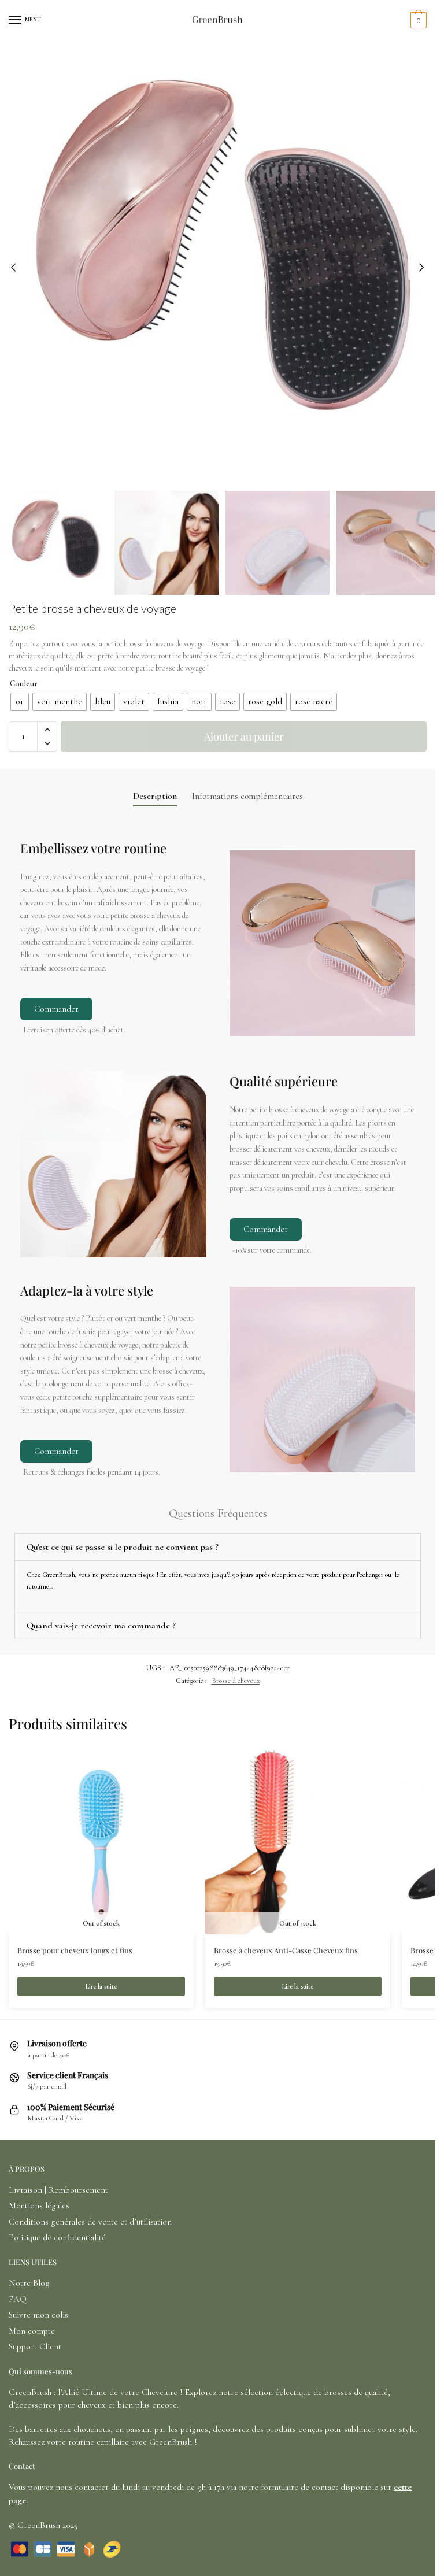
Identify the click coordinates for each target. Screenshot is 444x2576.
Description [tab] (155, 796)
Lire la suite (101, 1986)
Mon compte (32, 2331)
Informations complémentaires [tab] (247, 796)
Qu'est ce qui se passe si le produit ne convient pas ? (123, 1547)
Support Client (35, 2346)
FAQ (18, 2299)
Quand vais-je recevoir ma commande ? (101, 1626)
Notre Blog (29, 2283)
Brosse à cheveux (236, 1681)
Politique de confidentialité (57, 2237)
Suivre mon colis (38, 2315)
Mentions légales (39, 2205)
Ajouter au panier (244, 736)
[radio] (20, 702)
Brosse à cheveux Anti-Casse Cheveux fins (286, 1950)
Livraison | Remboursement (58, 2190)
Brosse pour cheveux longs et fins (75, 1950)
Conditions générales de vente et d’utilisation (90, 2222)
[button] (47, 730)
